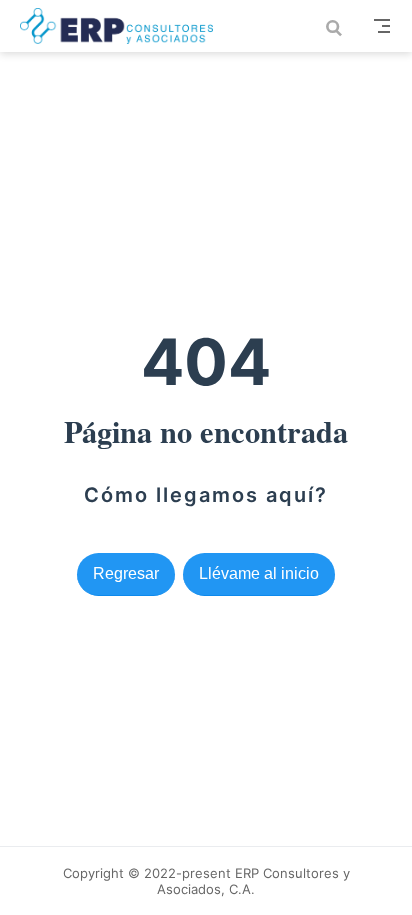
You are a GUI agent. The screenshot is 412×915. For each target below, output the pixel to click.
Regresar (126, 573)
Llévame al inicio (259, 573)
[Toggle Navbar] (382, 26)
